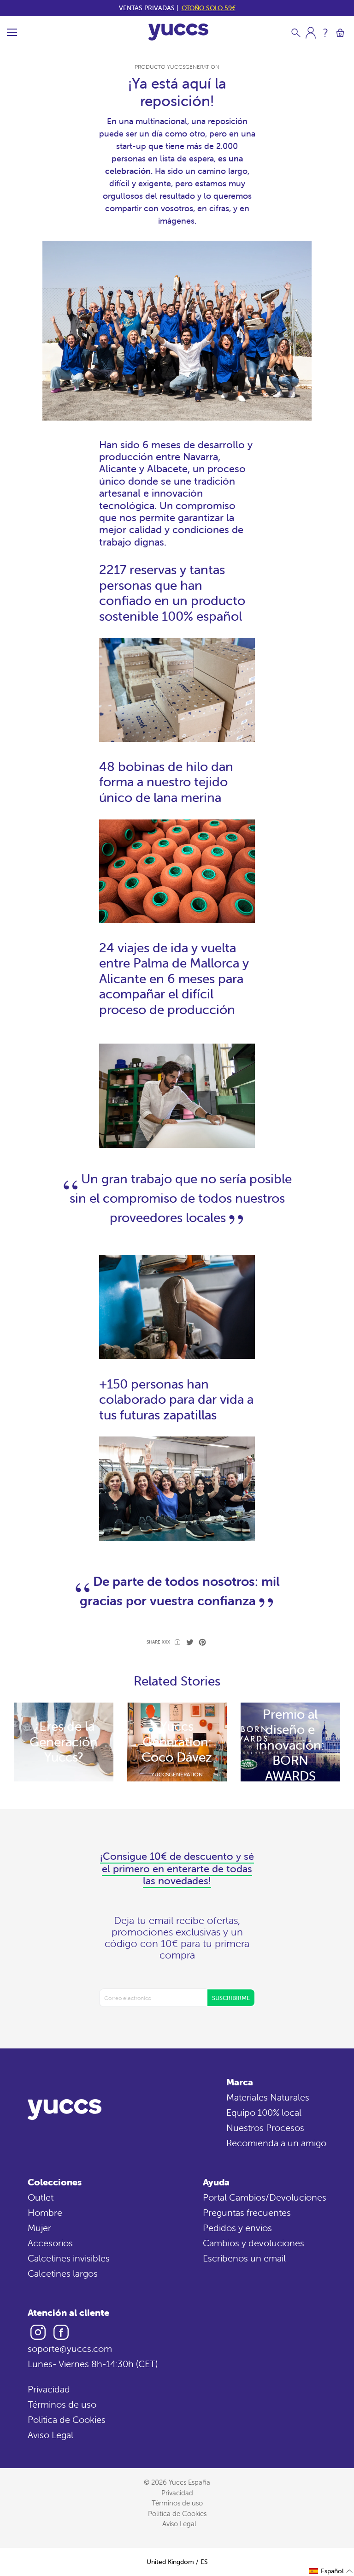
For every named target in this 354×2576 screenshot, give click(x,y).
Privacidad (49, 2389)
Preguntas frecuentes (247, 2212)
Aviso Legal (50, 2435)
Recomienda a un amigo (276, 2143)
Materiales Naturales (268, 2097)
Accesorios (50, 2243)
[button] (331, 2571)
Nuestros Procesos (265, 2128)
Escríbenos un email (244, 2258)
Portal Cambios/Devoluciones (265, 2197)
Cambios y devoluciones (254, 2243)
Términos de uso (62, 2404)
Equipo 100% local (264, 2112)
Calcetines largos (63, 2273)
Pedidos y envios (237, 2228)
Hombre (45, 2212)
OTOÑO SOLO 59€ (209, 8)
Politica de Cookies (67, 2419)
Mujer (39, 2228)
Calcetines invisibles (69, 2258)
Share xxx (158, 1642)
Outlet (41, 2197)
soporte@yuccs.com (70, 2348)
